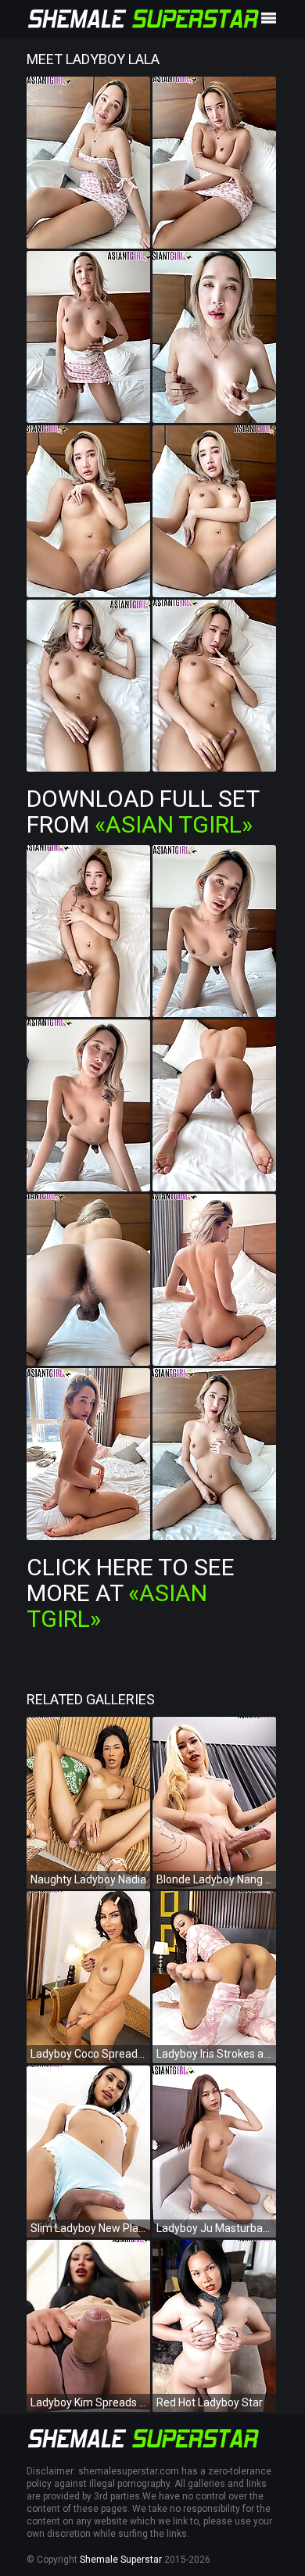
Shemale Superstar (121, 2560)
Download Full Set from (143, 811)
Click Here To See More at (131, 1593)
